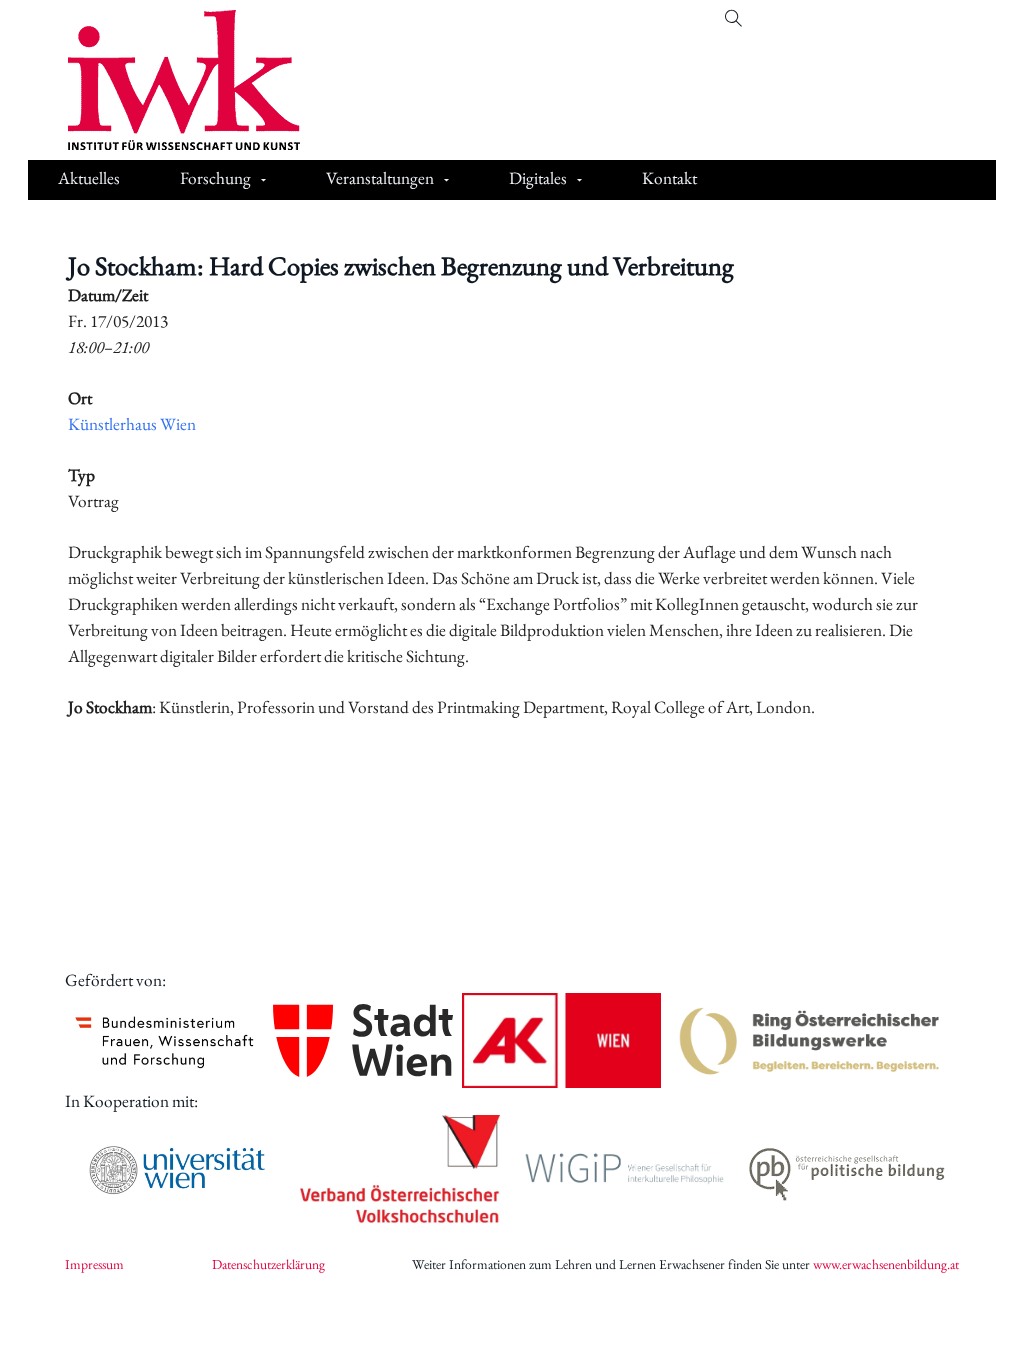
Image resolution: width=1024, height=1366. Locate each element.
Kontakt (669, 178)
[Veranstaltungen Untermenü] (446, 180)
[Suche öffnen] (733, 18)
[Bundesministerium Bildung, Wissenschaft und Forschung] (164, 1041)
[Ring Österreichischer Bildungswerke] (810, 1040)
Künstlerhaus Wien (132, 424)
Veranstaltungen (380, 178)
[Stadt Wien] (363, 1040)
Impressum (94, 1264)
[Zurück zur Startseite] (169, 80)
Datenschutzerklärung (268, 1264)
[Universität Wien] (177, 1170)
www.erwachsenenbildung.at (886, 1264)
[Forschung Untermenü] (263, 180)
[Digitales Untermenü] (579, 180)
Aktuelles (89, 178)
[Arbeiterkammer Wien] (561, 1040)
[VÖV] (400, 1171)
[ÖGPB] (847, 1170)
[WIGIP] (624, 1170)
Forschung (215, 178)
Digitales (538, 178)
